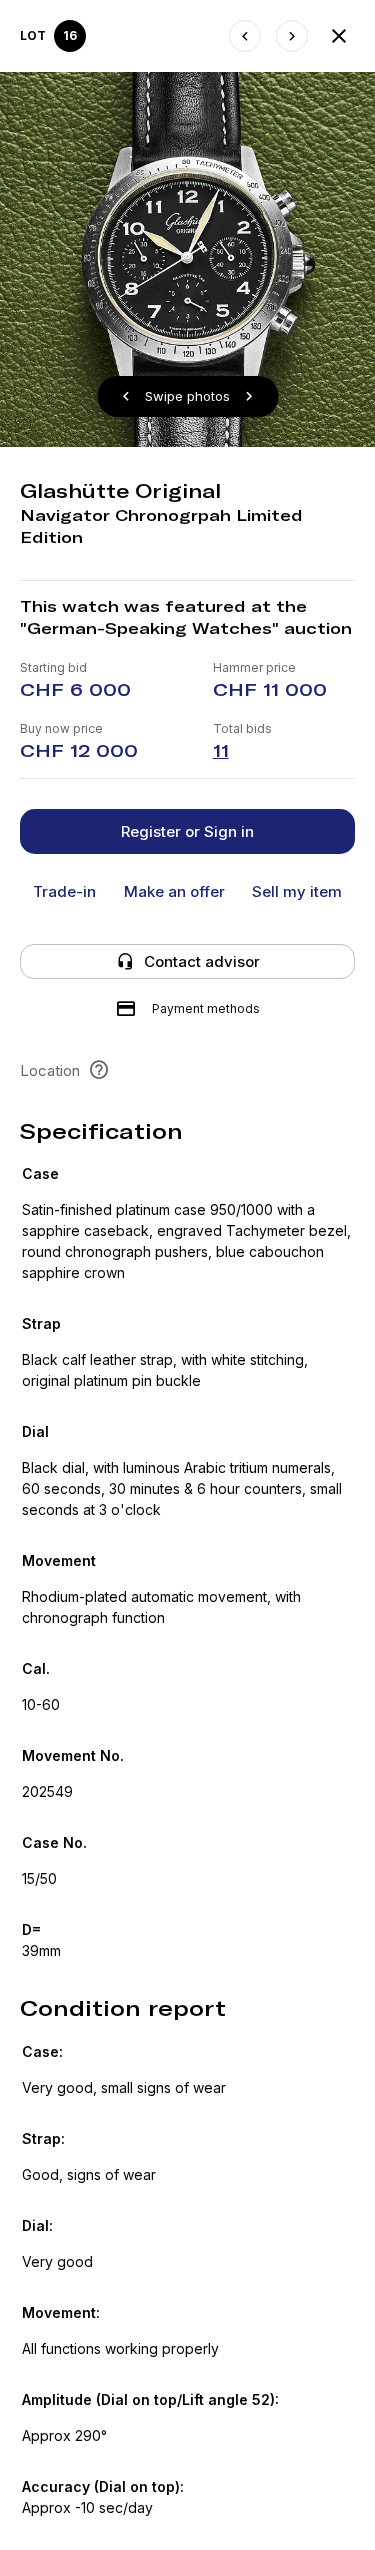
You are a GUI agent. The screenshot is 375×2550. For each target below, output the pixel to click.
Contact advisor (202, 961)
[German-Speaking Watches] (339, 36)
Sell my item (297, 891)
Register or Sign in (187, 831)
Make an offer (174, 891)
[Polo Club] (245, 36)
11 (221, 750)
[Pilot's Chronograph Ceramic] (292, 36)
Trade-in (64, 891)
